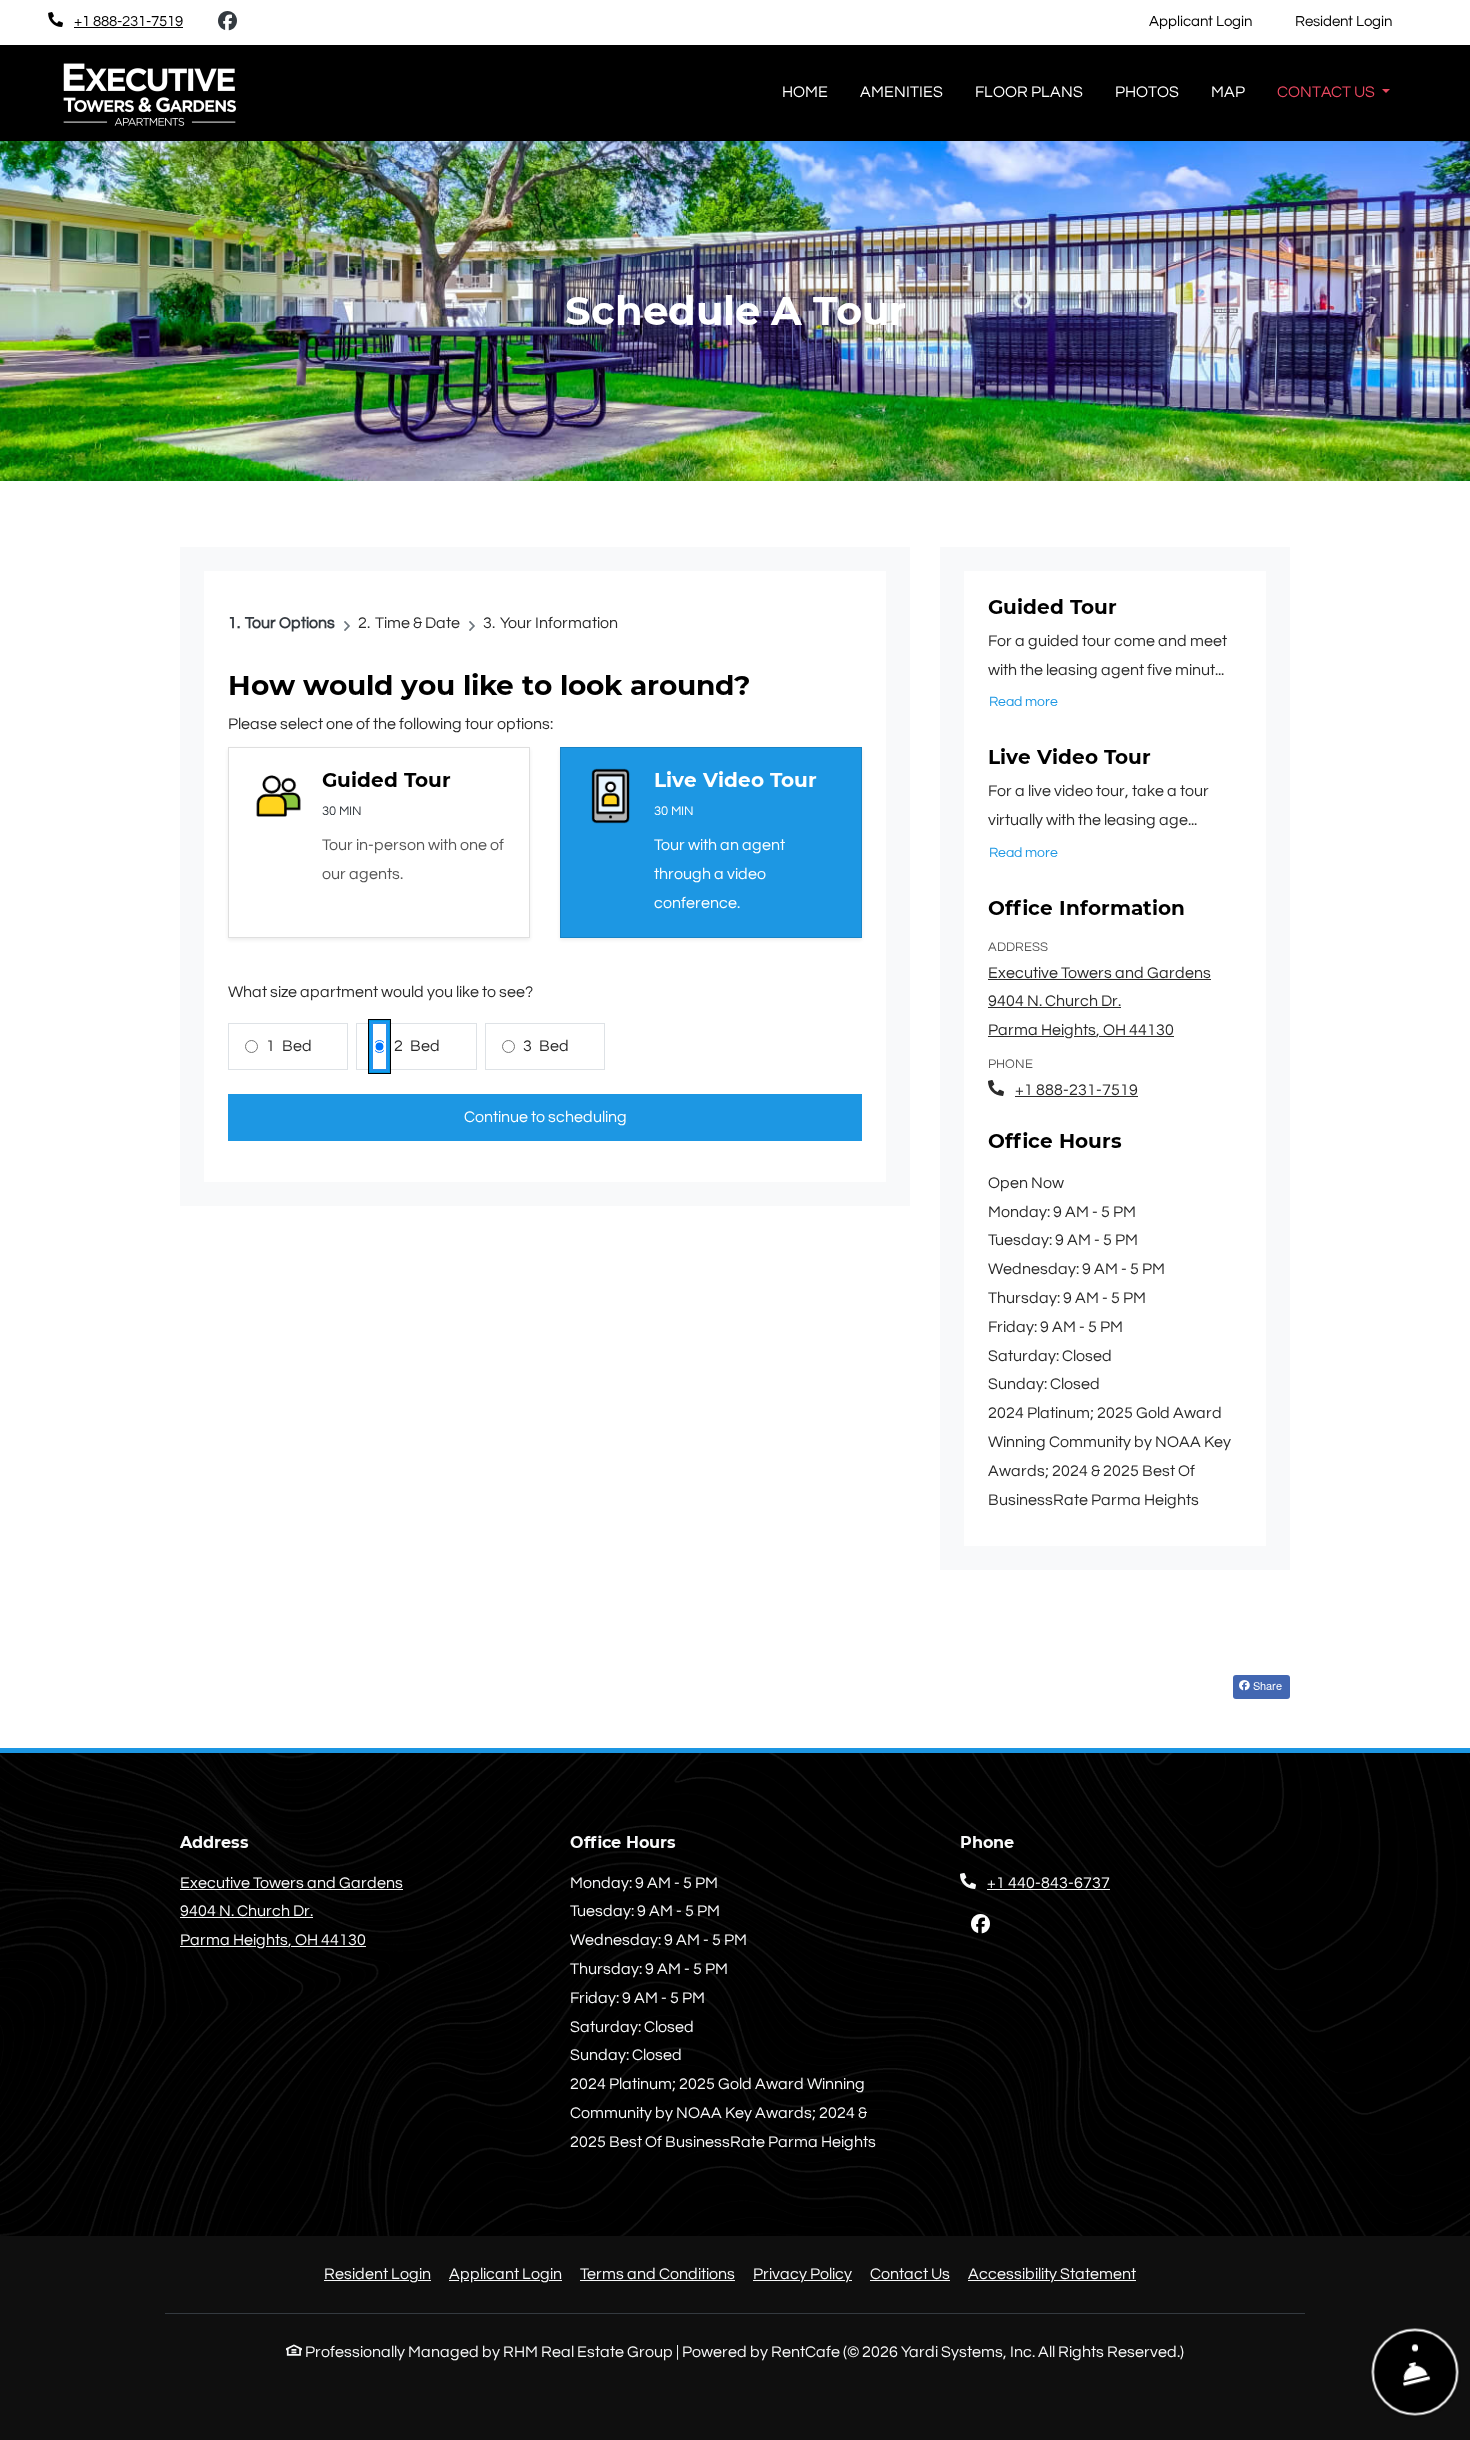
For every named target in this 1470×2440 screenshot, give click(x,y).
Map (1228, 92)
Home (805, 92)
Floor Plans (1029, 92)
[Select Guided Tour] (379, 842)
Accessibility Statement (1052, 2273)
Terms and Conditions (657, 2273)
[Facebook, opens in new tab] (227, 22)
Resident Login (1354, 21)
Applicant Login (1211, 21)
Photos (1147, 92)
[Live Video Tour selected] (711, 842)
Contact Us (910, 2274)
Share (1266, 1685)
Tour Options (290, 623)
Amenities (901, 92)
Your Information (559, 623)
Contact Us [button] (1327, 92)
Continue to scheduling (545, 1117)
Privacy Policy (802, 2273)
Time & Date (417, 623)
